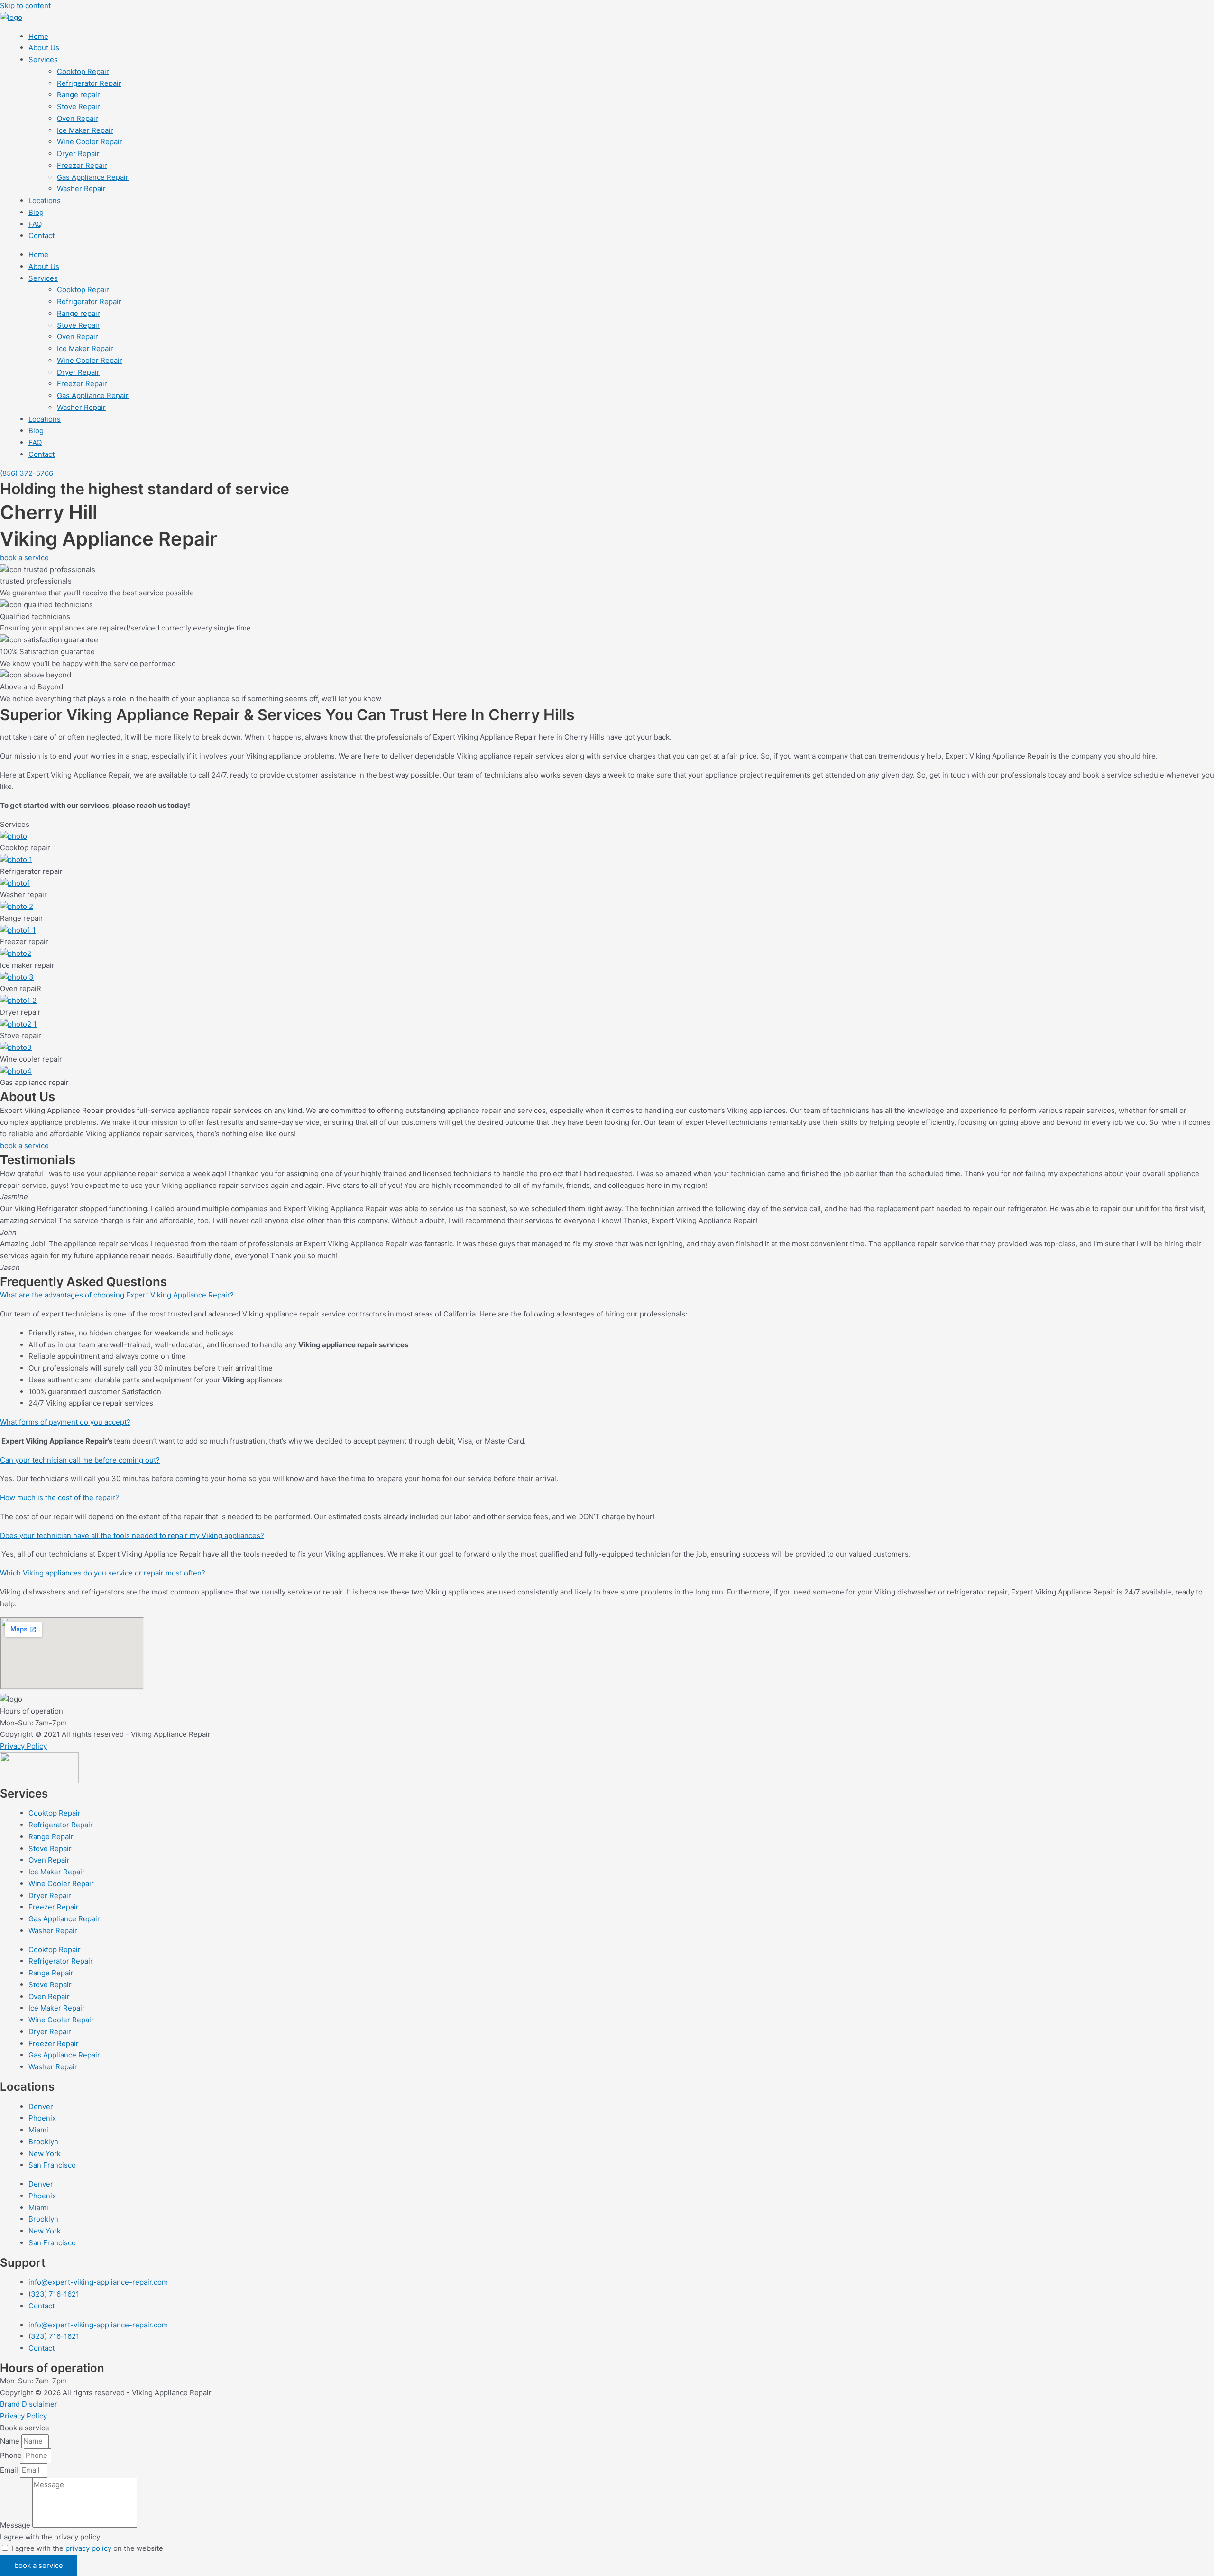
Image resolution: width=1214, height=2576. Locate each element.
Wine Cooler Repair (90, 142)
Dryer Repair (78, 153)
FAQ (35, 224)
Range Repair (51, 1837)
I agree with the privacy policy (50, 2537)
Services (43, 60)
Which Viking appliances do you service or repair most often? (103, 1573)
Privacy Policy (23, 1746)
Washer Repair (81, 189)
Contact (41, 236)
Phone (12, 2455)
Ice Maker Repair (85, 130)
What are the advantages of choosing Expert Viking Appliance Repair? (117, 1295)
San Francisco (52, 2165)
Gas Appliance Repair (93, 177)
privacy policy (88, 2548)
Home (38, 36)
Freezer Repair (82, 165)
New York (45, 2154)
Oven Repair (78, 118)
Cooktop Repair (83, 71)
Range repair (78, 95)
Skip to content (25, 5)
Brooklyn (43, 2142)
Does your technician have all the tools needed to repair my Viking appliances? (132, 1535)
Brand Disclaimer (29, 2404)
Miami (38, 2130)
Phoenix (42, 2118)
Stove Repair (78, 107)
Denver (41, 2107)
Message (16, 2525)
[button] (607, 1295)
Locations (45, 200)
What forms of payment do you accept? (65, 1422)
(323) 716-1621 (54, 2294)
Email (10, 2470)
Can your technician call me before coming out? (80, 1460)
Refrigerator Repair (89, 83)
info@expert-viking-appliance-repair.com (98, 2282)
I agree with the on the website (87, 2548)
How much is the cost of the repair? (60, 1497)
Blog (36, 212)
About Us (44, 48)
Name (11, 2441)
